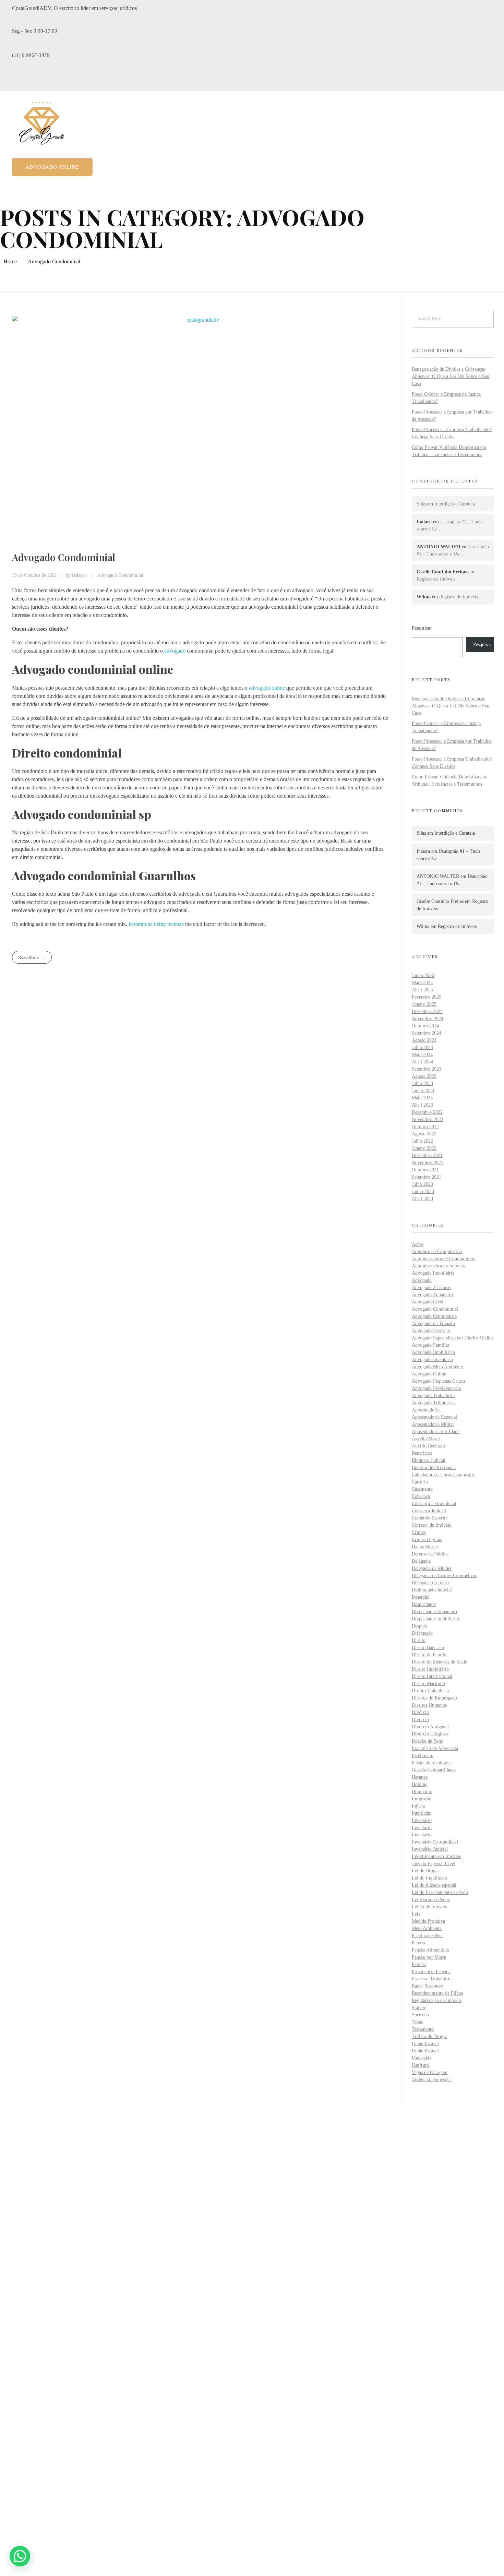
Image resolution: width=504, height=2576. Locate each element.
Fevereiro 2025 (427, 997)
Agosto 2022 (424, 1134)
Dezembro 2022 (427, 1112)
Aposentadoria (426, 1410)
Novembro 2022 (428, 1119)
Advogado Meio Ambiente (437, 1367)
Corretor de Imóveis (431, 1525)
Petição (419, 1964)
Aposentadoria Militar (433, 1424)
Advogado (422, 1280)
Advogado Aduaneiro (432, 1295)
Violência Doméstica (432, 2080)
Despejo (419, 1626)
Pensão (418, 1943)
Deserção (421, 1597)
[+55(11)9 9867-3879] (15, 2257)
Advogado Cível (428, 1302)
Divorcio (420, 1720)
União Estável (425, 2044)
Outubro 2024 (425, 1026)
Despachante (424, 1604)
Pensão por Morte (429, 1957)
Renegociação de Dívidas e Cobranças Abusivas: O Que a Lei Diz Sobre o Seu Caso (451, 376)
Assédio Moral (426, 1439)
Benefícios (422, 1453)
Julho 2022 (422, 1141)
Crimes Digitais (427, 1540)
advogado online (267, 688)
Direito (419, 1640)
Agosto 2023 (424, 1076)
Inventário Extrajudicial (435, 1842)
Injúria (418, 1806)
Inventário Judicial (430, 1849)
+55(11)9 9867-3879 (34, 2268)
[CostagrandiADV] (42, 125)
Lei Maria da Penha (431, 1900)
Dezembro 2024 (427, 1011)
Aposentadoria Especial (434, 1417)
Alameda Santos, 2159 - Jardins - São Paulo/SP (63, 2245)
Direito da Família (430, 1655)
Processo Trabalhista (432, 1979)
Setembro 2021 (427, 1177)
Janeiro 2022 (424, 1148)
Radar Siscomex (427, 1986)
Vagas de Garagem (430, 2072)
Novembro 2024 (428, 1019)
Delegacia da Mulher (432, 1568)
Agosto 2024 (424, 1040)
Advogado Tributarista (434, 1403)
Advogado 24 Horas (431, 1287)
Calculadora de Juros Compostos (443, 1475)
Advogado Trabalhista (433, 1396)
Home (10, 261)
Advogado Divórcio (431, 1331)
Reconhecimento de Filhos (437, 1993)
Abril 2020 (422, 1199)
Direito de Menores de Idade (439, 1662)
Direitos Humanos (429, 1705)
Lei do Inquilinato (429, 1878)
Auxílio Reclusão (428, 1446)
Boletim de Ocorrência (434, 1468)
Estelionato (423, 1756)
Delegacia (421, 1561)
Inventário (422, 1820)
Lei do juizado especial (434, 1885)
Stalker (419, 2008)
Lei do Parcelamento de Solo (440, 1892)
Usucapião (422, 2058)
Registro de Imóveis (436, 579)
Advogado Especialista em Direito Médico (453, 1338)
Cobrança (421, 1496)
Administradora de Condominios (443, 1259)
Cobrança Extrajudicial (434, 1504)
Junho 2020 (423, 1191)
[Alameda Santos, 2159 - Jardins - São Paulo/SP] (16, 2233)
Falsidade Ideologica (432, 1763)
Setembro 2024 (427, 1033)
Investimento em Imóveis (436, 1856)
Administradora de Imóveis (438, 1266)
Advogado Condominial (64, 557)
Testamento (423, 2029)
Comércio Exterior (430, 1518)
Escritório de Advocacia (435, 1748)
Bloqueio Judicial (429, 1460)
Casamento (422, 1489)
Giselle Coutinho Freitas (440, 901)
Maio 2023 (422, 1098)
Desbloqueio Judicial (432, 1590)
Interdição (422, 1813)
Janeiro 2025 (424, 1004)
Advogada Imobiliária (433, 1273)
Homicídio (422, 1792)
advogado (175, 651)
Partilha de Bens (428, 1936)
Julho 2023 (422, 1083)
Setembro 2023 (427, 1069)
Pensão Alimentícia (430, 1950)
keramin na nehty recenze (156, 924)
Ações (418, 1244)
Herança (420, 1777)
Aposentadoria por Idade (436, 1432)
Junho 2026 (423, 975)
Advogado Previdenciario (436, 1388)
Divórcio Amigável (430, 1727)
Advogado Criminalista (434, 1316)
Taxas (417, 2022)
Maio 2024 (422, 1055)
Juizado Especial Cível (434, 1864)
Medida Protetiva (428, 1921)
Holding (420, 1784)
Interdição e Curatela (455, 504)
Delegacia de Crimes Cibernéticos (444, 1576)
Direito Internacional (432, 1676)
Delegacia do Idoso (430, 1583)
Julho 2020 (422, 1184)
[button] (20, 2556)
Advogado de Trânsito (433, 1323)
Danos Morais (425, 1547)
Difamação (422, 1633)
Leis (416, 1914)
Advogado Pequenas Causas (439, 1381)
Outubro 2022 (425, 1127)
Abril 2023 (422, 1105)
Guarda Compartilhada (434, 1770)
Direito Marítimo (428, 1684)
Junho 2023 (423, 1091)
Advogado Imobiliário (433, 1352)
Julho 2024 (422, 1047)
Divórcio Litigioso (430, 1734)
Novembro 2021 (428, 1163)
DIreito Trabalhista (430, 1691)
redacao (80, 575)
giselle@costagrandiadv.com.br (46, 2291)
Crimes (419, 1532)
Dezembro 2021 (427, 1155)
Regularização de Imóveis (437, 2000)
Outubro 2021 (425, 1170)
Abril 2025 (422, 990)
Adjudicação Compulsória (437, 1251)
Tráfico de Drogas (429, 2036)
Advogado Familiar (431, 1345)
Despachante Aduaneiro (434, 1612)
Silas (421, 504)
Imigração (422, 1799)
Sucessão (420, 2015)
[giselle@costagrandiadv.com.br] (15, 2280)
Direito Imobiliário (430, 1669)
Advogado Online (429, 1374)
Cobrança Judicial (429, 1511)
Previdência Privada (431, 1972)
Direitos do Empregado (434, 1698)
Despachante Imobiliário (435, 1619)
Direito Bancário (428, 1648)
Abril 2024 (422, 1062)
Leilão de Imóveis (429, 1907)
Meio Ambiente (427, 1928)
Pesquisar (422, 628)
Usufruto (420, 2065)
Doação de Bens (427, 1741)
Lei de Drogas (425, 1871)
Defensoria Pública (430, 1554)
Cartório (420, 1482)
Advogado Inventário (432, 1359)
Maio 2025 (422, 983)
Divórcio (420, 1712)
